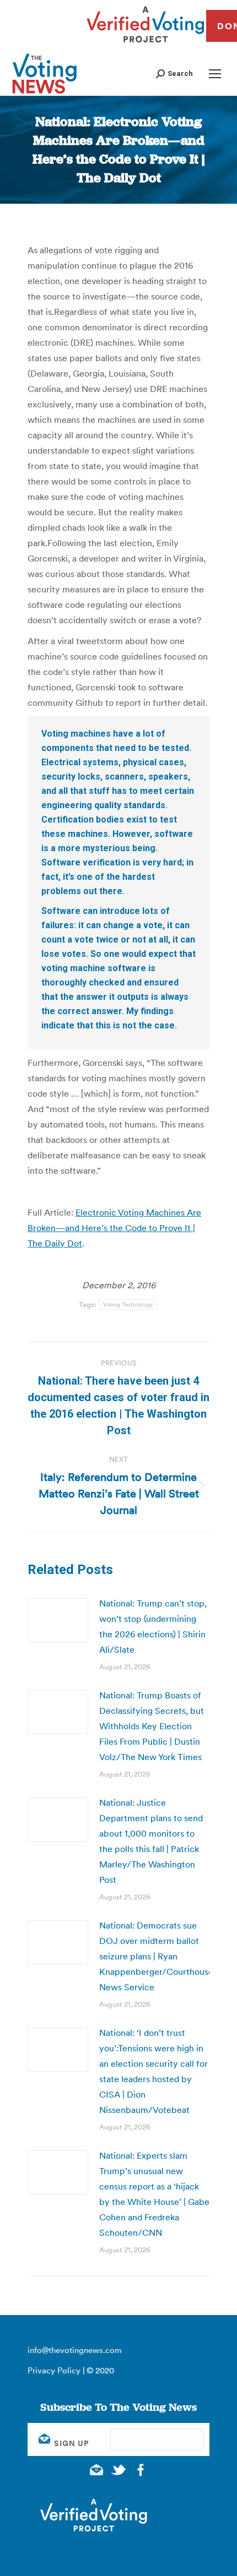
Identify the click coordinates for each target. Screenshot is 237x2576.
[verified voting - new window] (146, 44)
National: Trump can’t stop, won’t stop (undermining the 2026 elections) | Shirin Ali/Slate (153, 1626)
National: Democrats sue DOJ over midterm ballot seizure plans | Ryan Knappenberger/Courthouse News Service (156, 1956)
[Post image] (58, 1620)
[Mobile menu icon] (215, 74)
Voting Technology (128, 1305)
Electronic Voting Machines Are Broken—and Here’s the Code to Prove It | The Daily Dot (114, 1228)
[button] (174, 73)
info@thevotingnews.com (75, 2350)
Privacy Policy (54, 2370)
